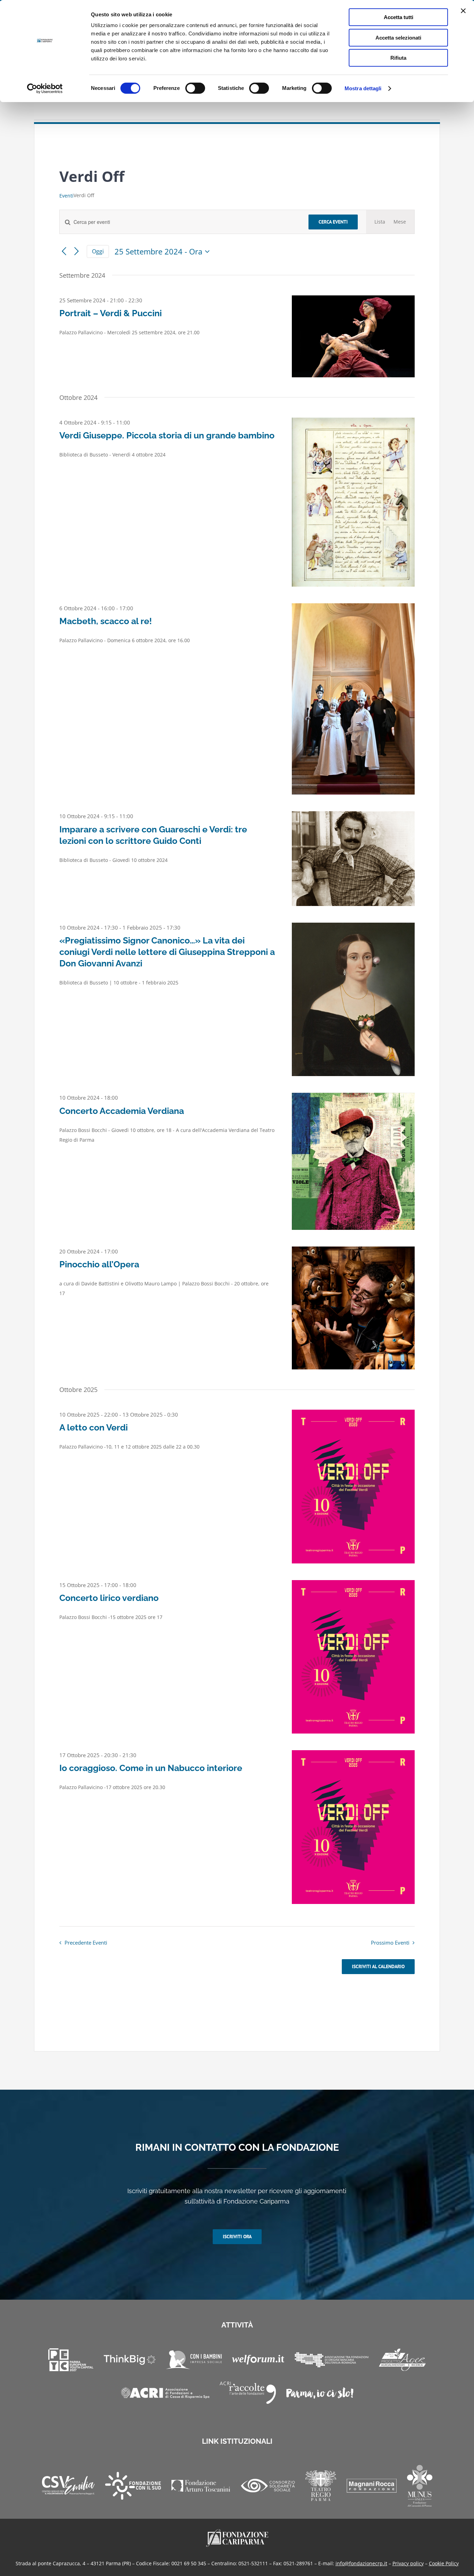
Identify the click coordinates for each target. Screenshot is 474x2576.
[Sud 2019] (133, 2486)
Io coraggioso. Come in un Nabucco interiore (151, 1768)
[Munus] (420, 2486)
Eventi (66, 196)
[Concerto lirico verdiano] (353, 1657)
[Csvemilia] (68, 2486)
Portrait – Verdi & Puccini (111, 313)
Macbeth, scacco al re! (106, 621)
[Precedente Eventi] (64, 251)
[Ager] (402, 2360)
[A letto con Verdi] (353, 1487)
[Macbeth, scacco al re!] (353, 699)
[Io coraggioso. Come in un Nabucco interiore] (353, 1827)
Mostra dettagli (363, 88)
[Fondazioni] (332, 2360)
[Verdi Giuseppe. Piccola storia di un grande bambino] (353, 502)
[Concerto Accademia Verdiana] (353, 1161)
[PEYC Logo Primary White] (71, 2360)
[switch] (195, 88)
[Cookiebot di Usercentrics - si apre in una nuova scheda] (45, 89)
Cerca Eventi (333, 222)
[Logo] (237, 2531)
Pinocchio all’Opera (99, 1264)
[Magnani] (372, 2486)
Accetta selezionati (398, 38)
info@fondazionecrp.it (361, 2563)
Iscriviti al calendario (378, 1967)
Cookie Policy (444, 2563)
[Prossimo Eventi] (77, 251)
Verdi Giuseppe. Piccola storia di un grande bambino (167, 435)
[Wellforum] (258, 2360)
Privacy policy (408, 2563)
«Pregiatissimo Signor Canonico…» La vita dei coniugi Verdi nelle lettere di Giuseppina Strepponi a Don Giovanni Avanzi (167, 952)
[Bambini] (194, 2360)
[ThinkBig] (130, 2360)
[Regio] (321, 2486)
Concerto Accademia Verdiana (122, 1111)
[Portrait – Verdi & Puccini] (353, 336)
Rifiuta (398, 58)
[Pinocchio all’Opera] (353, 1308)
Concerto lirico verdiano (109, 1598)
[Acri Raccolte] (248, 2393)
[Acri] (165, 2393)
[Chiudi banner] (463, 11)
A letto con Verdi (94, 1427)
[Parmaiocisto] (320, 2393)
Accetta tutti (399, 17)
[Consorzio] (268, 2486)
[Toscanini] (201, 2486)
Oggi (98, 251)
